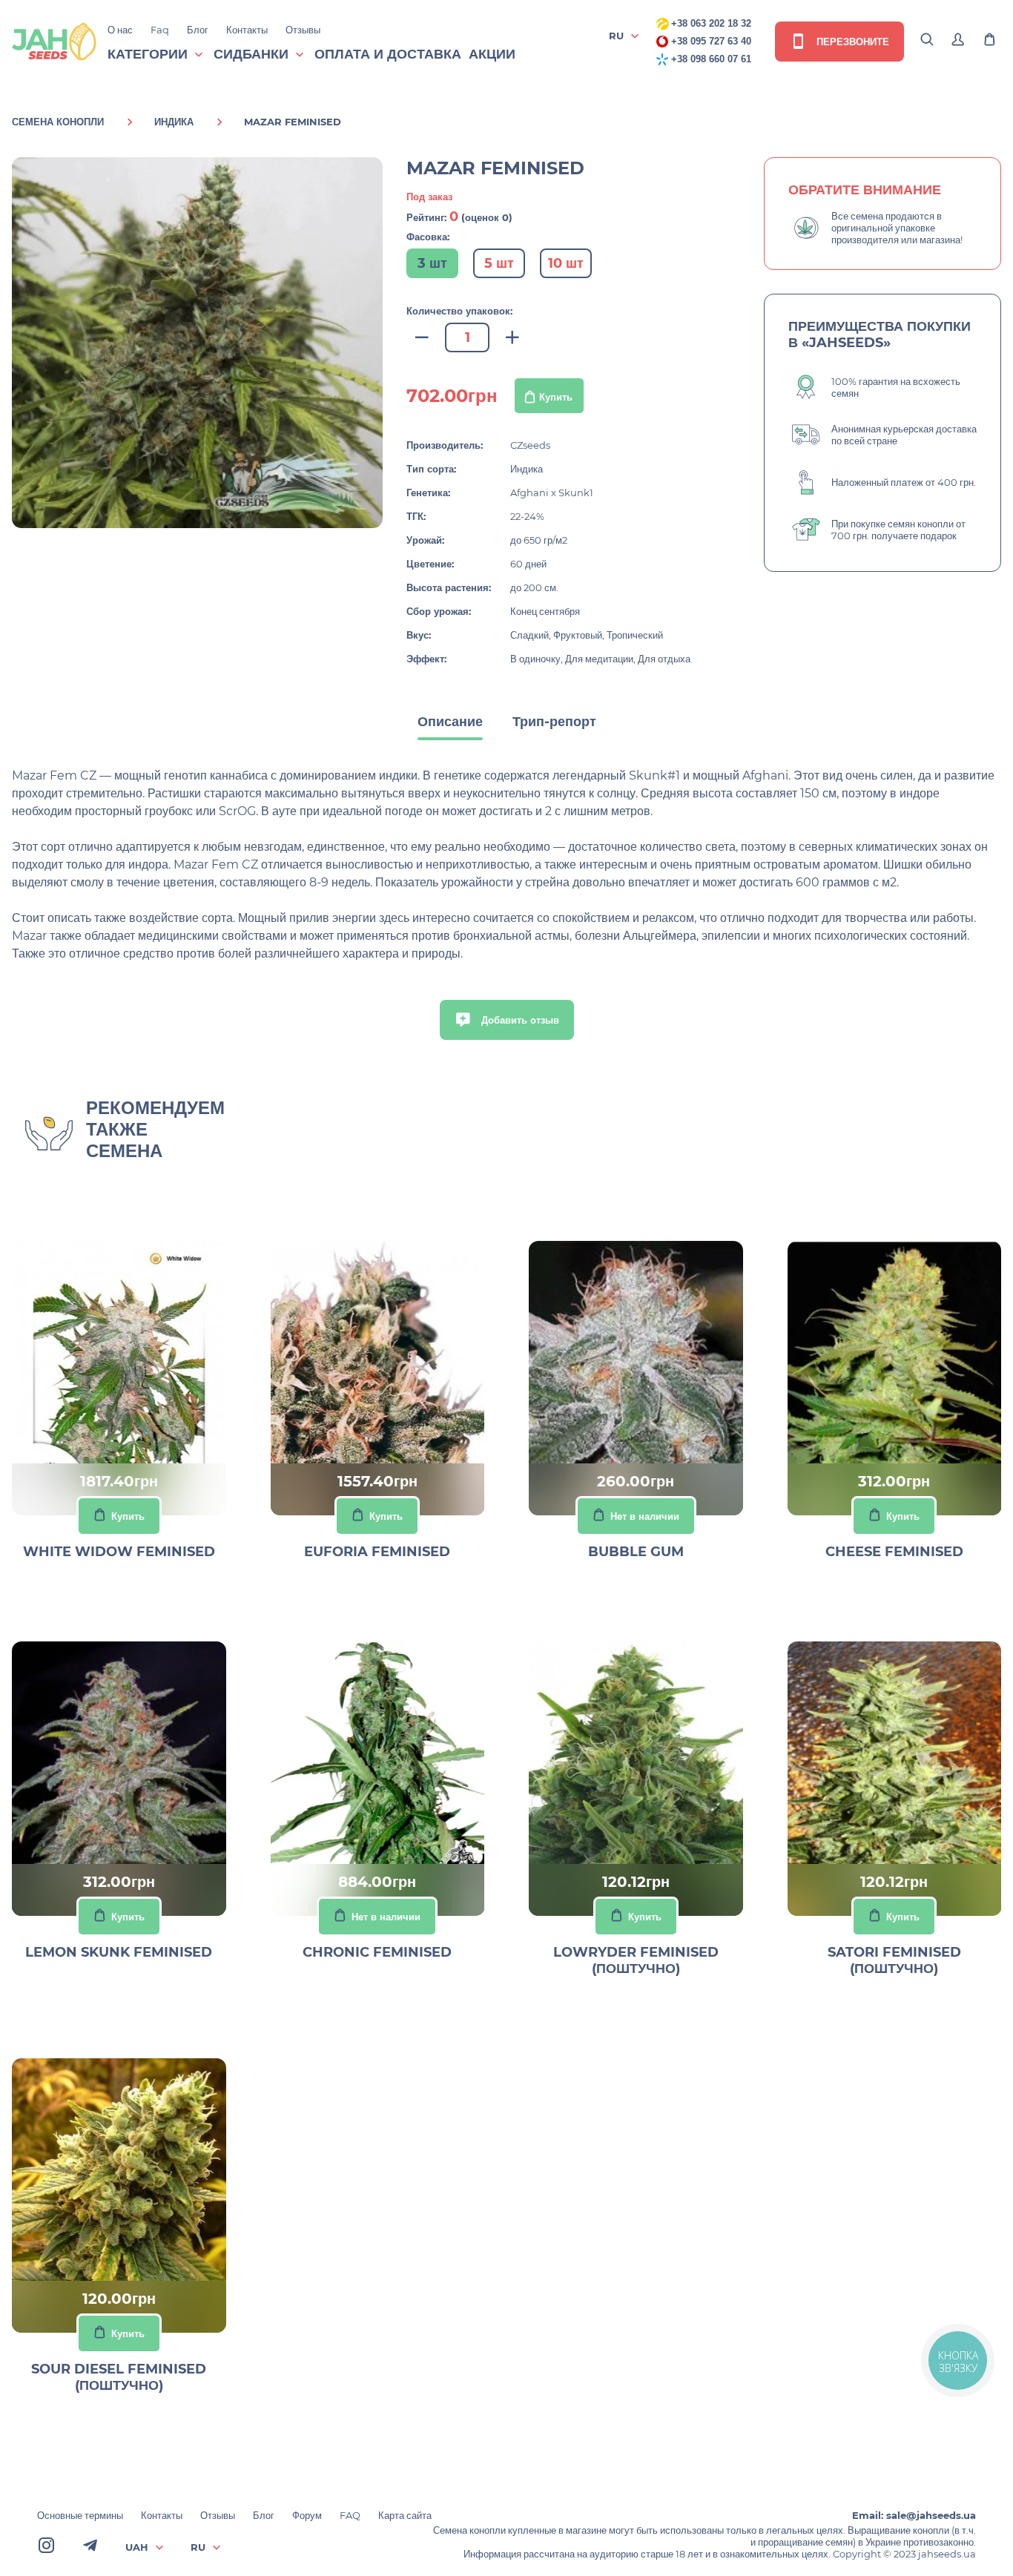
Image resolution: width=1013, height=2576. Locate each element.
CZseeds (530, 445)
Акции (492, 54)
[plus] (512, 338)
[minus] (422, 338)
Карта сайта (405, 2515)
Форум (307, 2515)
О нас (120, 30)
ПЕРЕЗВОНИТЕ (851, 42)
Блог (198, 30)
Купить (556, 397)
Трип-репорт (554, 722)
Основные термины (80, 2515)
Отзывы (303, 30)
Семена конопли (58, 122)
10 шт (566, 263)
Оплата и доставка (388, 54)
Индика (174, 122)
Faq (160, 30)
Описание (450, 722)
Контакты (247, 30)
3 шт (432, 263)
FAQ (350, 2515)
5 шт (499, 263)
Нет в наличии (645, 1516)
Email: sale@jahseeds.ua (914, 2515)
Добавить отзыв (519, 1020)
